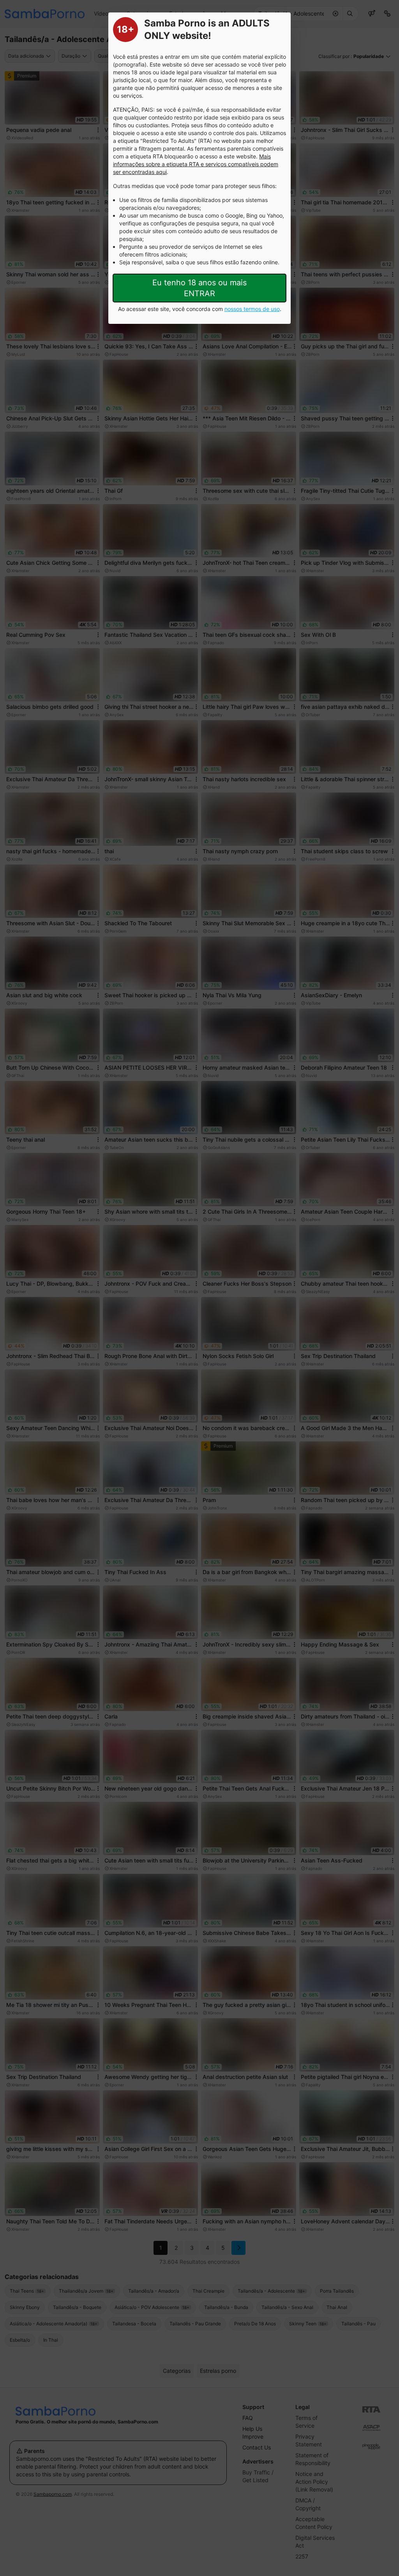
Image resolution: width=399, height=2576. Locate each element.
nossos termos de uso (252, 309)
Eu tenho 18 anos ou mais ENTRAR (199, 288)
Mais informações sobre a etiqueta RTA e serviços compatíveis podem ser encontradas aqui (196, 164)
